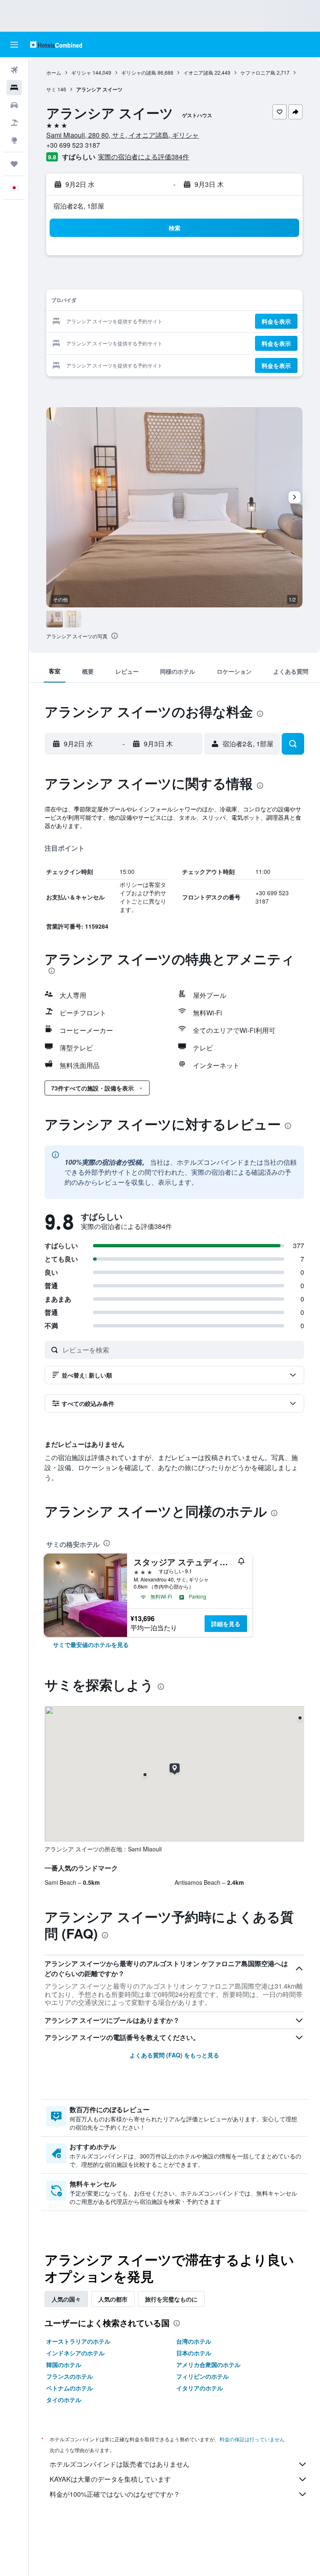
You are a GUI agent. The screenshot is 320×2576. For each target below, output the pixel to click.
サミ (51, 89)
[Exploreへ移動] (14, 140)
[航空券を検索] (14, 70)
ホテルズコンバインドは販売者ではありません (120, 2464)
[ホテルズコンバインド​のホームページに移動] (56, 44)
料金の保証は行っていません (252, 2439)
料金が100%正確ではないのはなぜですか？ (115, 2494)
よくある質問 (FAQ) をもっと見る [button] (174, 2055)
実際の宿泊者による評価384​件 (144, 157)
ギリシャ (81, 72)
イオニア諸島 (198, 72)
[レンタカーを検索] (14, 105)
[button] (14, 45)
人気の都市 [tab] (113, 2299)
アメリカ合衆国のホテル (208, 2364)
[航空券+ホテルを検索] (14, 123)
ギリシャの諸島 (139, 72)
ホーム (54, 72)
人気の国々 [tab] (66, 2299)
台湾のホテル (194, 2341)
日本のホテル (194, 2353)
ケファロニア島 (258, 72)
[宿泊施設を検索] (14, 88)
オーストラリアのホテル (78, 2341)
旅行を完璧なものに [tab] (171, 2299)
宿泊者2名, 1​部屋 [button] (79, 206)
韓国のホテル (64, 2364)
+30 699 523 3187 (73, 145)
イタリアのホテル (200, 2388)
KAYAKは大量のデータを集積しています (110, 2479)
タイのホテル (64, 2400)
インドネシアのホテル (75, 2353)
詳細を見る (226, 1624)
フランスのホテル (70, 2376)
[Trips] (14, 164)
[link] (91, 1644)
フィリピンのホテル (202, 2376)
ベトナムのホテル (70, 2388)
